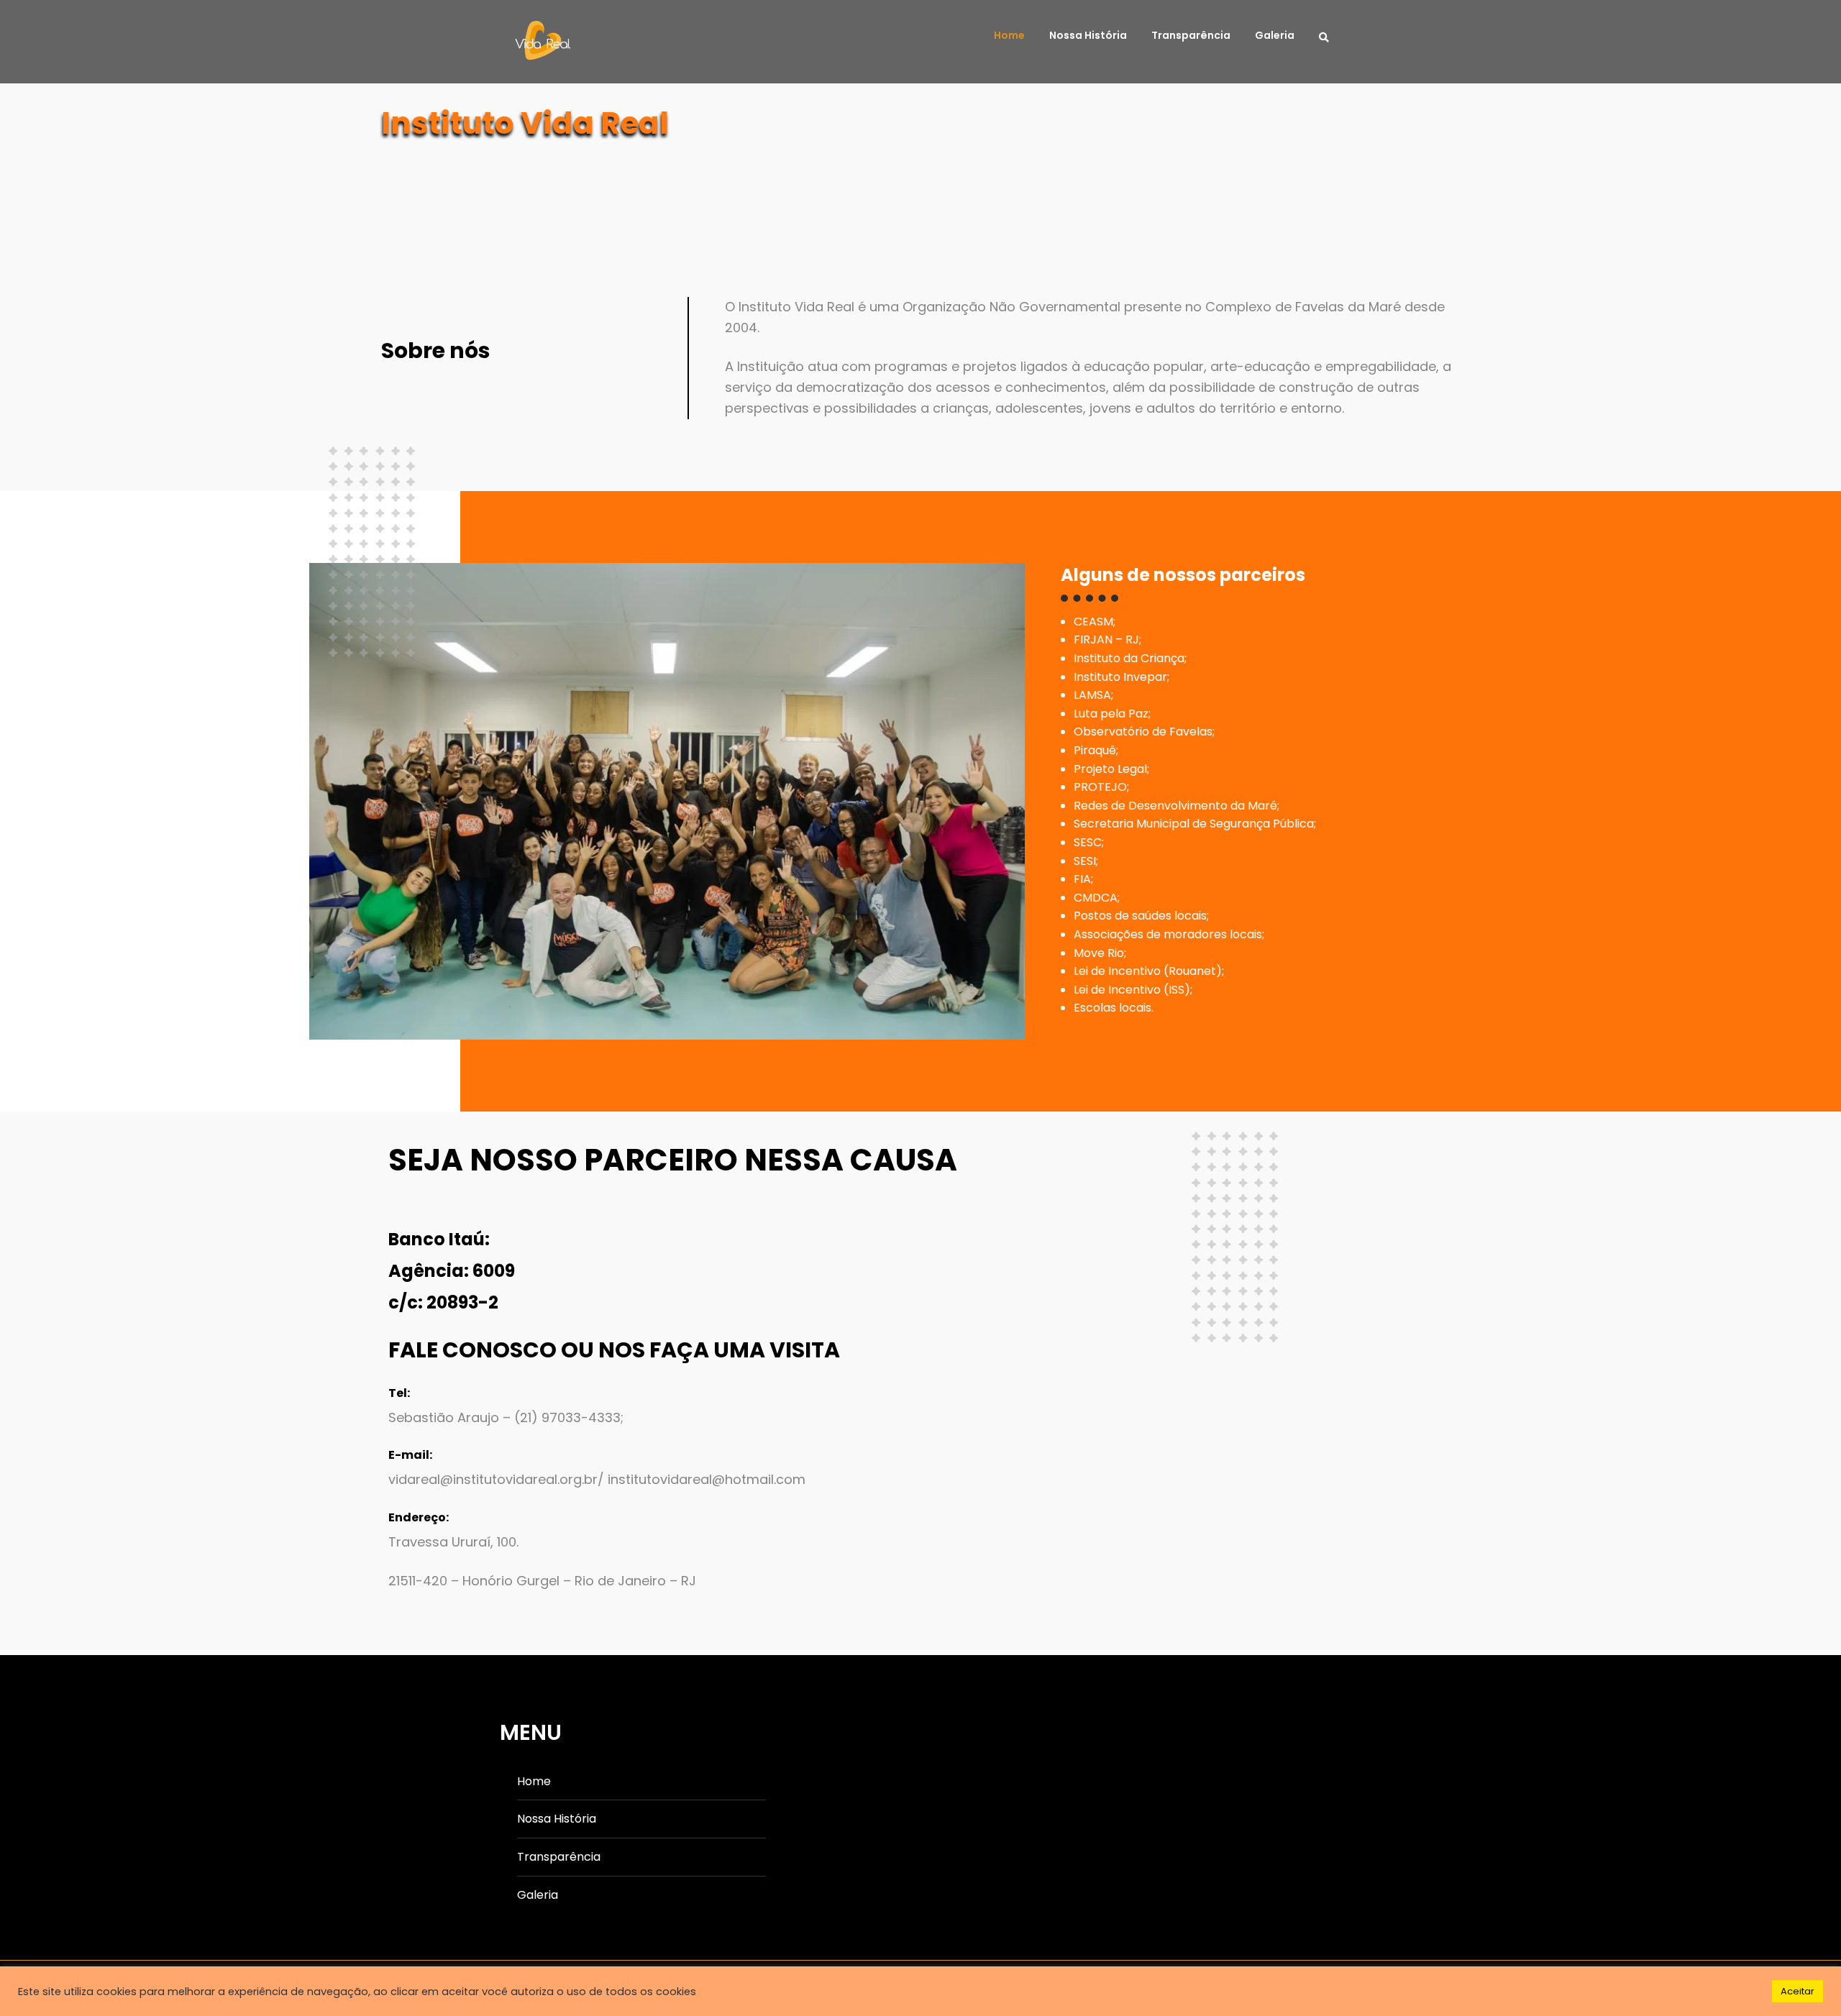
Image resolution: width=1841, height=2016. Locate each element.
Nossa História (1088, 35)
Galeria (1275, 35)
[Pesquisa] (1328, 36)
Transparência (1191, 35)
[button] (390, 1205)
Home (1009, 35)
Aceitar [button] (1797, 1991)
